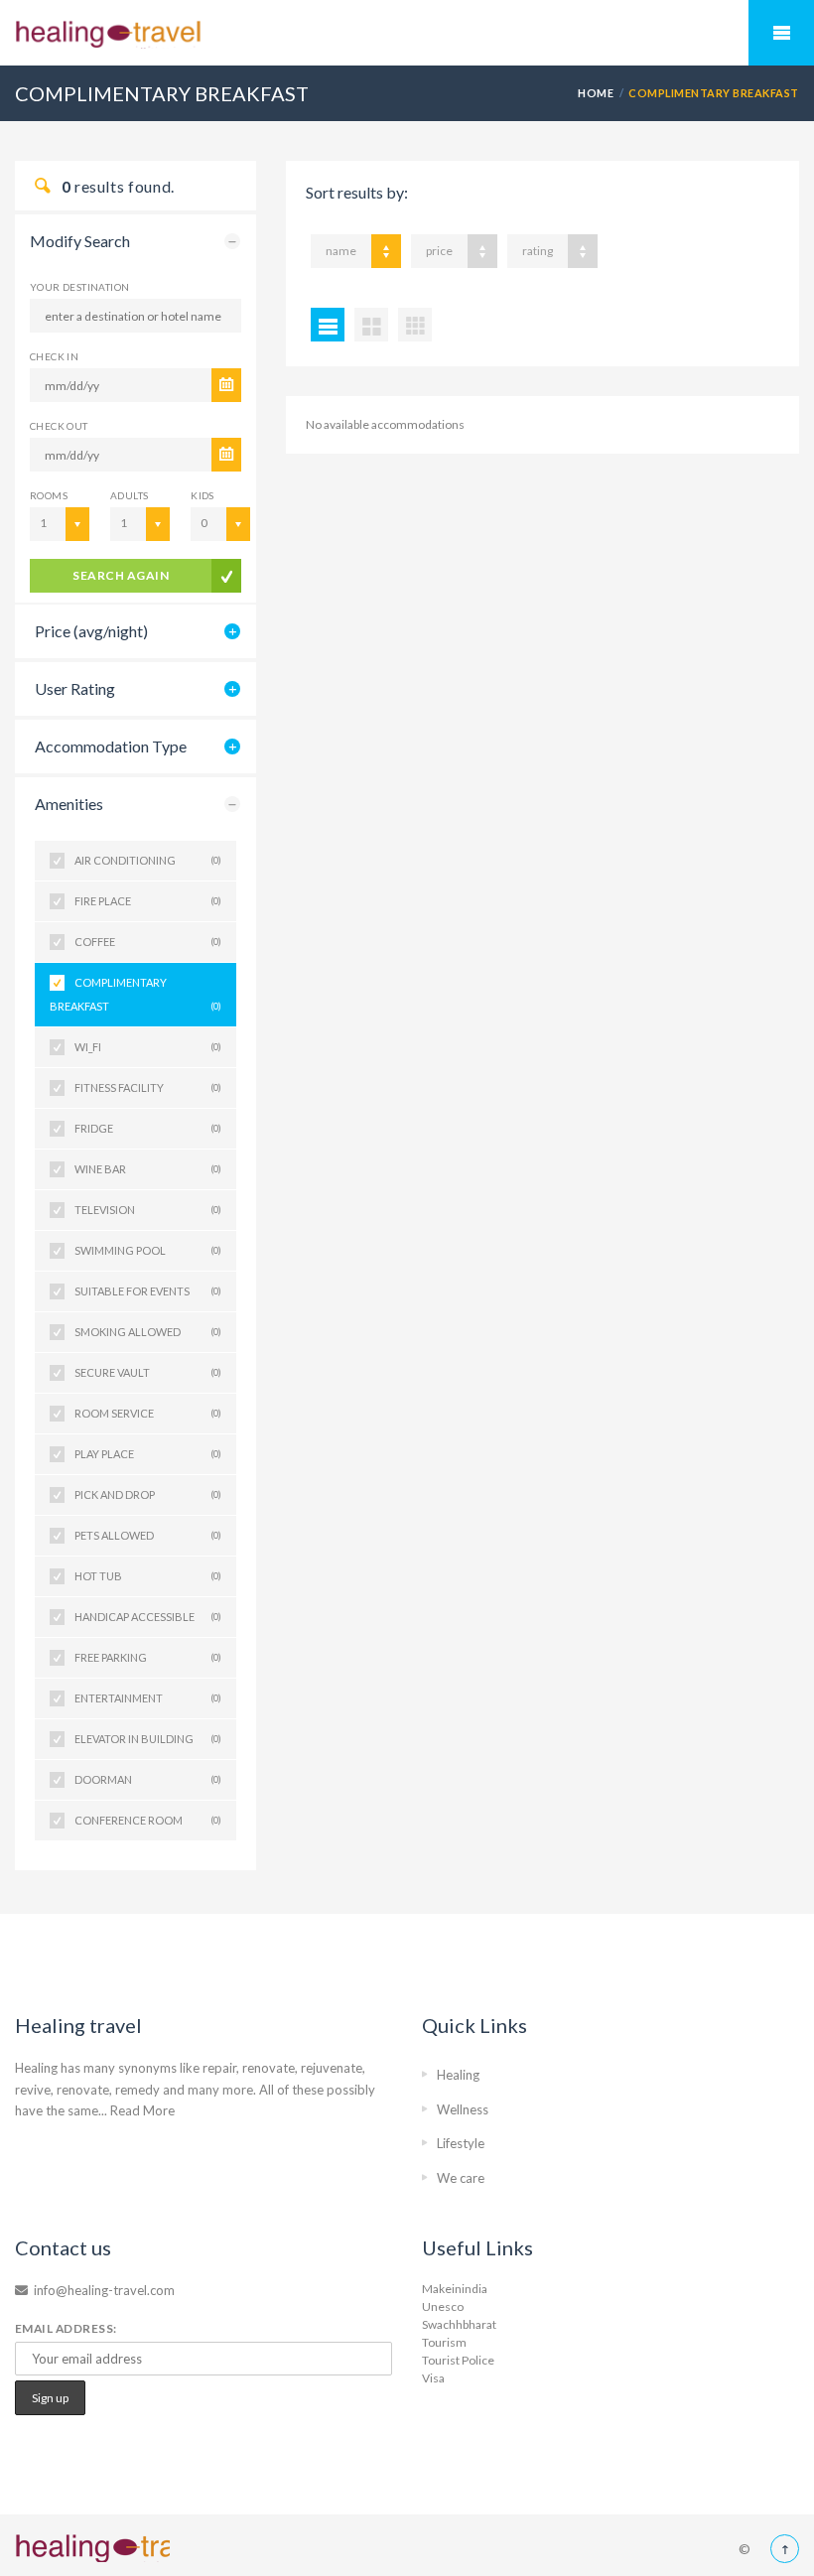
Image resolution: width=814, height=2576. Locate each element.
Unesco (443, 2306)
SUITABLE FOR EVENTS (148, 1291)
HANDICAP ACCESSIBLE (148, 1617)
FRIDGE (148, 1128)
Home (596, 93)
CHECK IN (54, 356)
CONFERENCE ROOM (148, 1820)
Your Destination (79, 287)
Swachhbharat (459, 2324)
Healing (458, 2075)
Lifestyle (461, 2143)
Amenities (69, 804)
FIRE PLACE (148, 901)
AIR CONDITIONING (148, 860)
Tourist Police (458, 2360)
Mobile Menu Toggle (781, 33)
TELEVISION (148, 1210)
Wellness (463, 2109)
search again (121, 575)
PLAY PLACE (148, 1454)
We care (461, 2178)
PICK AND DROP (148, 1494)
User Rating (75, 688)
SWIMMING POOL (148, 1250)
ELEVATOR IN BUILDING (148, 1739)
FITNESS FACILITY (148, 1087)
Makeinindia (455, 2289)
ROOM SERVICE (148, 1413)
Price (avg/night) (91, 631)
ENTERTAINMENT (148, 1698)
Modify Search (80, 241)
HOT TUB (148, 1576)
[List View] (328, 325)
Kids (203, 495)
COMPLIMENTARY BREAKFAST (136, 994)
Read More (142, 2110)
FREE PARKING (148, 1657)
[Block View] (415, 325)
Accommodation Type (111, 746)
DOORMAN (148, 1779)
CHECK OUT (59, 426)
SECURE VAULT (148, 1372)
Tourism (444, 2342)
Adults (129, 495)
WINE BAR (148, 1169)
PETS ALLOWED (148, 1535)
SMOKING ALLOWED (148, 1332)
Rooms (49, 495)
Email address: (66, 2328)
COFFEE (148, 942)
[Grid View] (371, 325)
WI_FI (148, 1047)
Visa (433, 2378)
